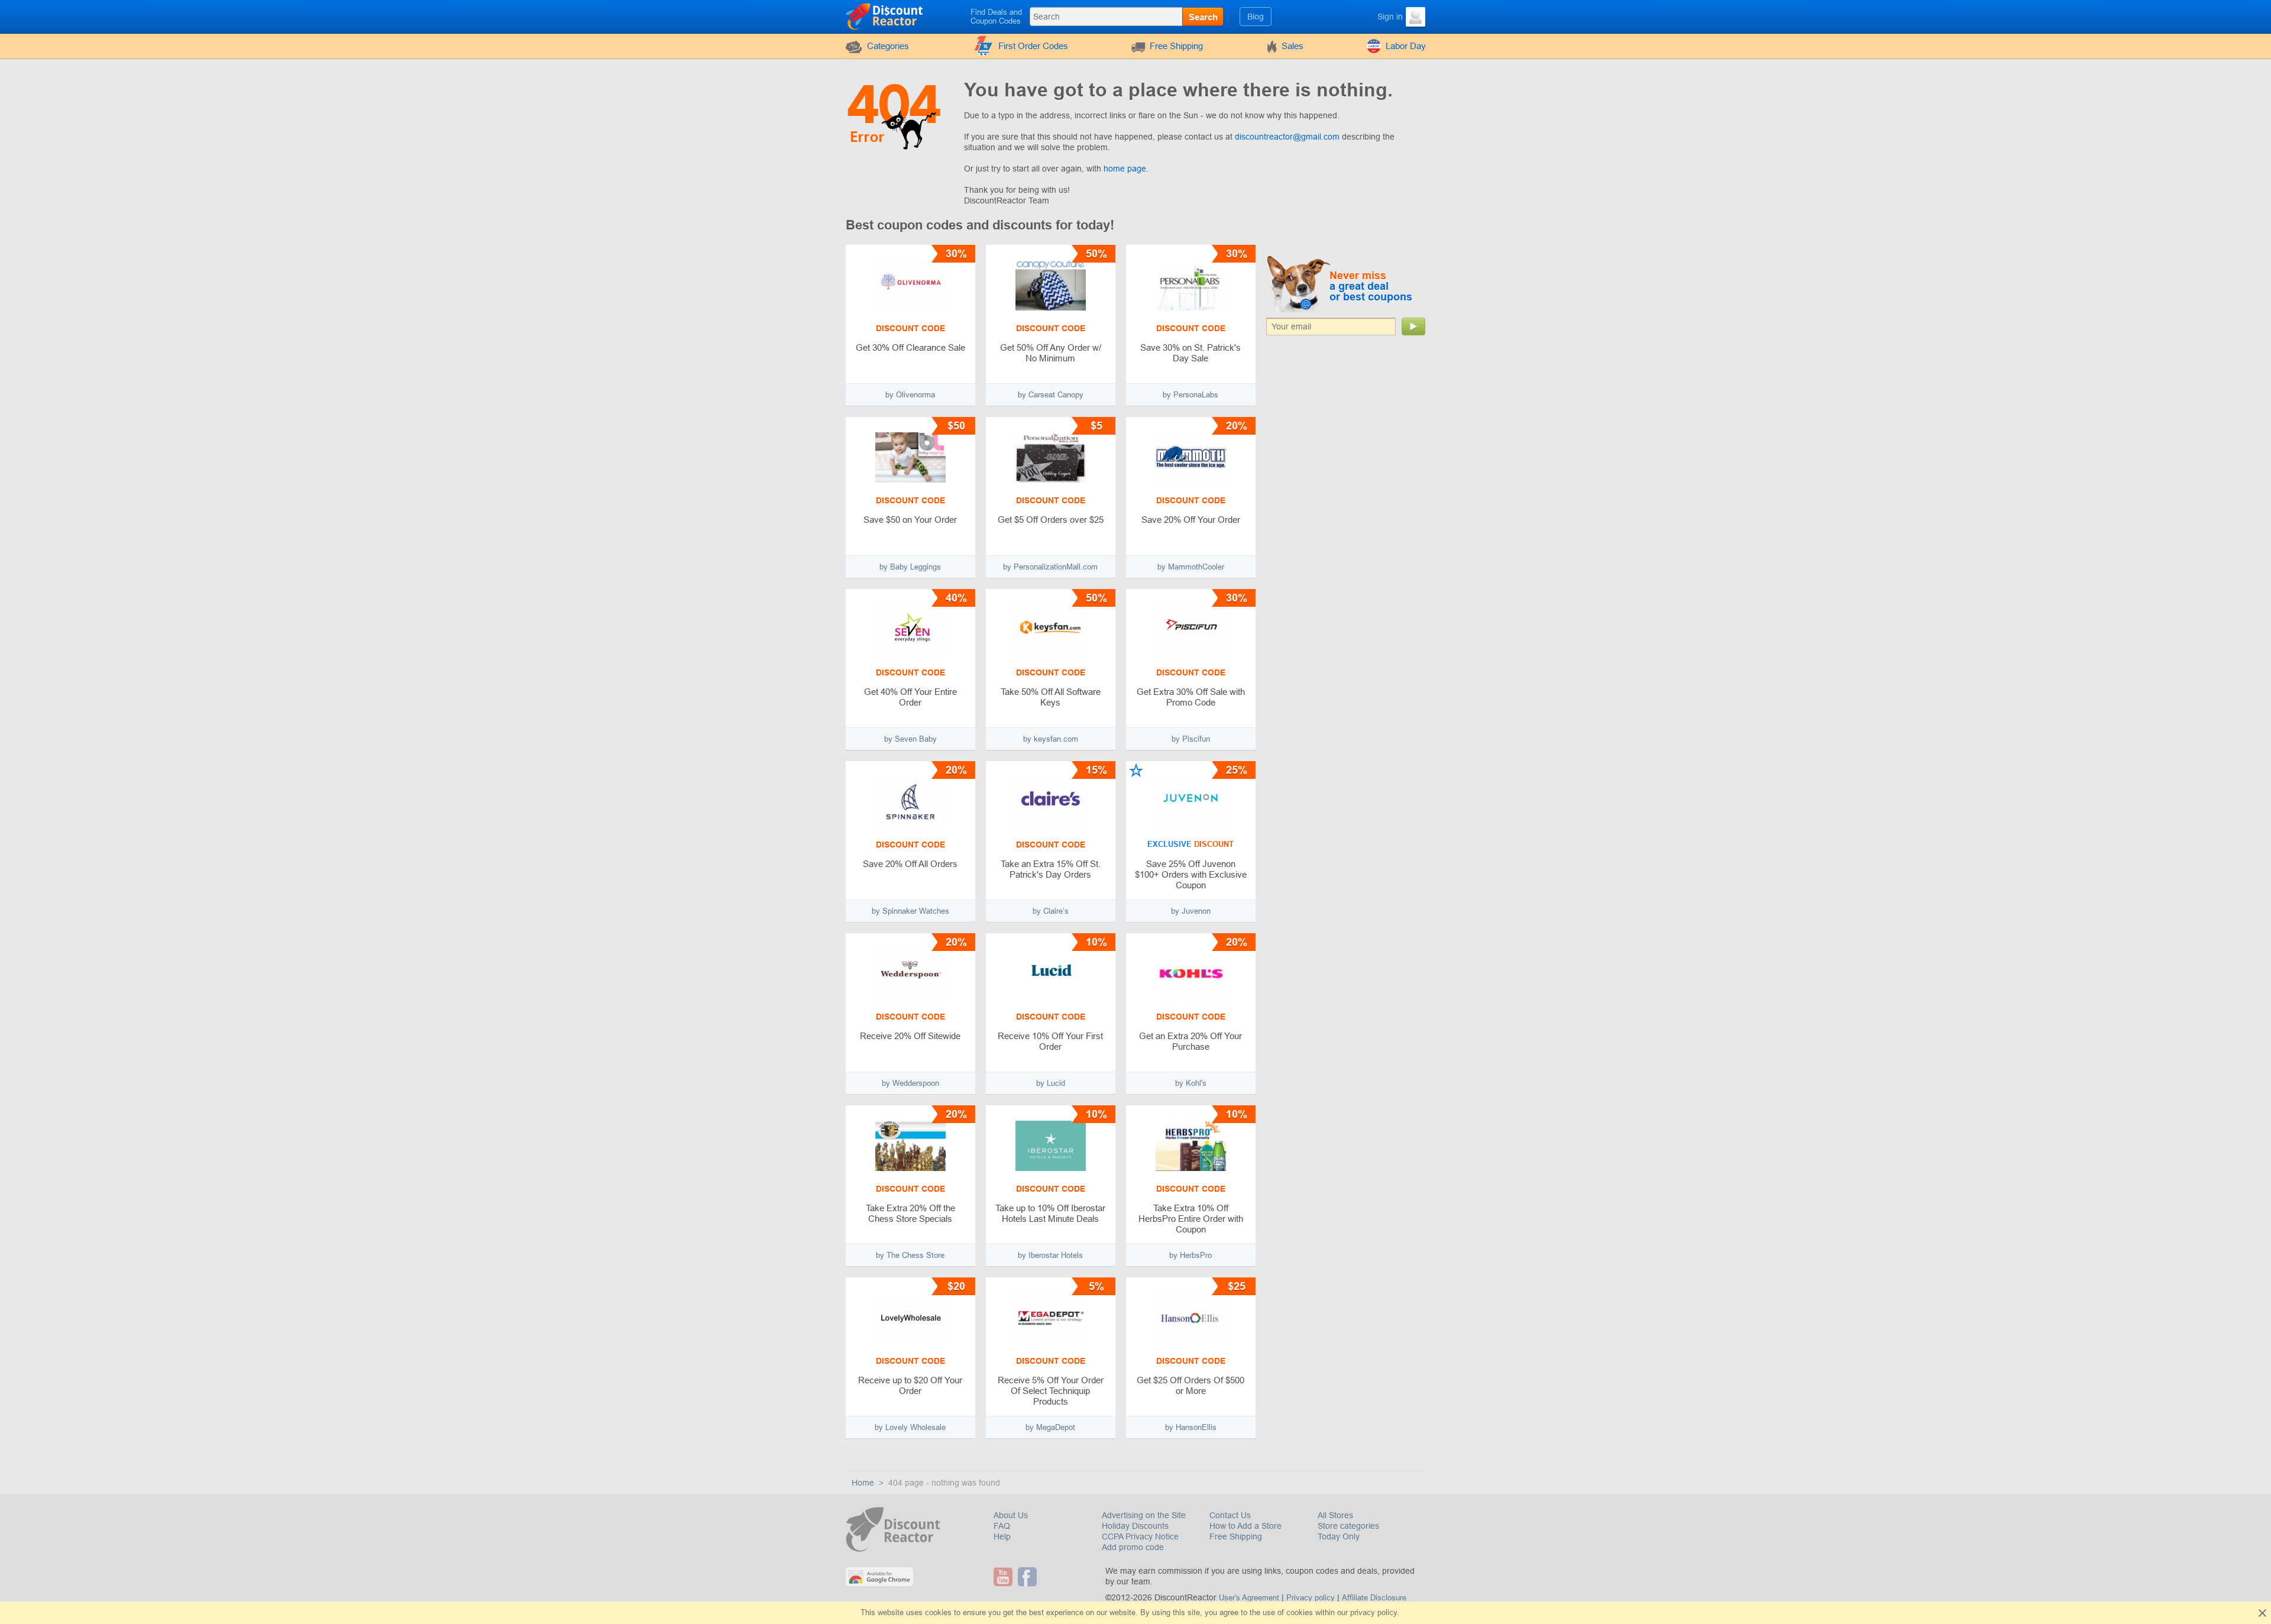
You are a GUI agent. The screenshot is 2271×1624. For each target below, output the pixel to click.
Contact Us (1230, 1515)
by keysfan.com (1051, 739)
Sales (1293, 46)
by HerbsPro (1191, 1255)
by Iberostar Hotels (1050, 1255)
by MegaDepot (1050, 1427)
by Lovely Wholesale (910, 1427)
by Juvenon (1191, 911)
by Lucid (1051, 1083)
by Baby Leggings (910, 567)
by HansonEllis (1191, 1427)
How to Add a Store (1246, 1526)
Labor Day (1406, 46)
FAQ (1002, 1526)
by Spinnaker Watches (910, 911)
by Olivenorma (910, 395)
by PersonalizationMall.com (1050, 567)
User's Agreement (1249, 1598)
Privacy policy (1311, 1598)
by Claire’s (1051, 911)
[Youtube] (1005, 1577)
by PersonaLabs (1191, 395)
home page (1125, 169)
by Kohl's (1191, 1083)
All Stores (1335, 1515)
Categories (888, 46)
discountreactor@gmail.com (1287, 137)
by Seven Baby (910, 739)
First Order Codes (1033, 46)
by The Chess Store (910, 1255)
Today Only (1339, 1536)
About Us (1011, 1515)
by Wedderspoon (910, 1083)
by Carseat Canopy (1051, 395)
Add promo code (1133, 1547)
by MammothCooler (1191, 567)
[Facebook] (1029, 1577)
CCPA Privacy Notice (1140, 1536)
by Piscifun (1191, 739)
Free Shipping (1176, 46)
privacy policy (1374, 1612)
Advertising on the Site (1144, 1515)
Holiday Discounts (1135, 1526)
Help (1002, 1536)
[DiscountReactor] (885, 16)
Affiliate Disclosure (1374, 1598)
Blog (1256, 17)
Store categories (1348, 1526)
